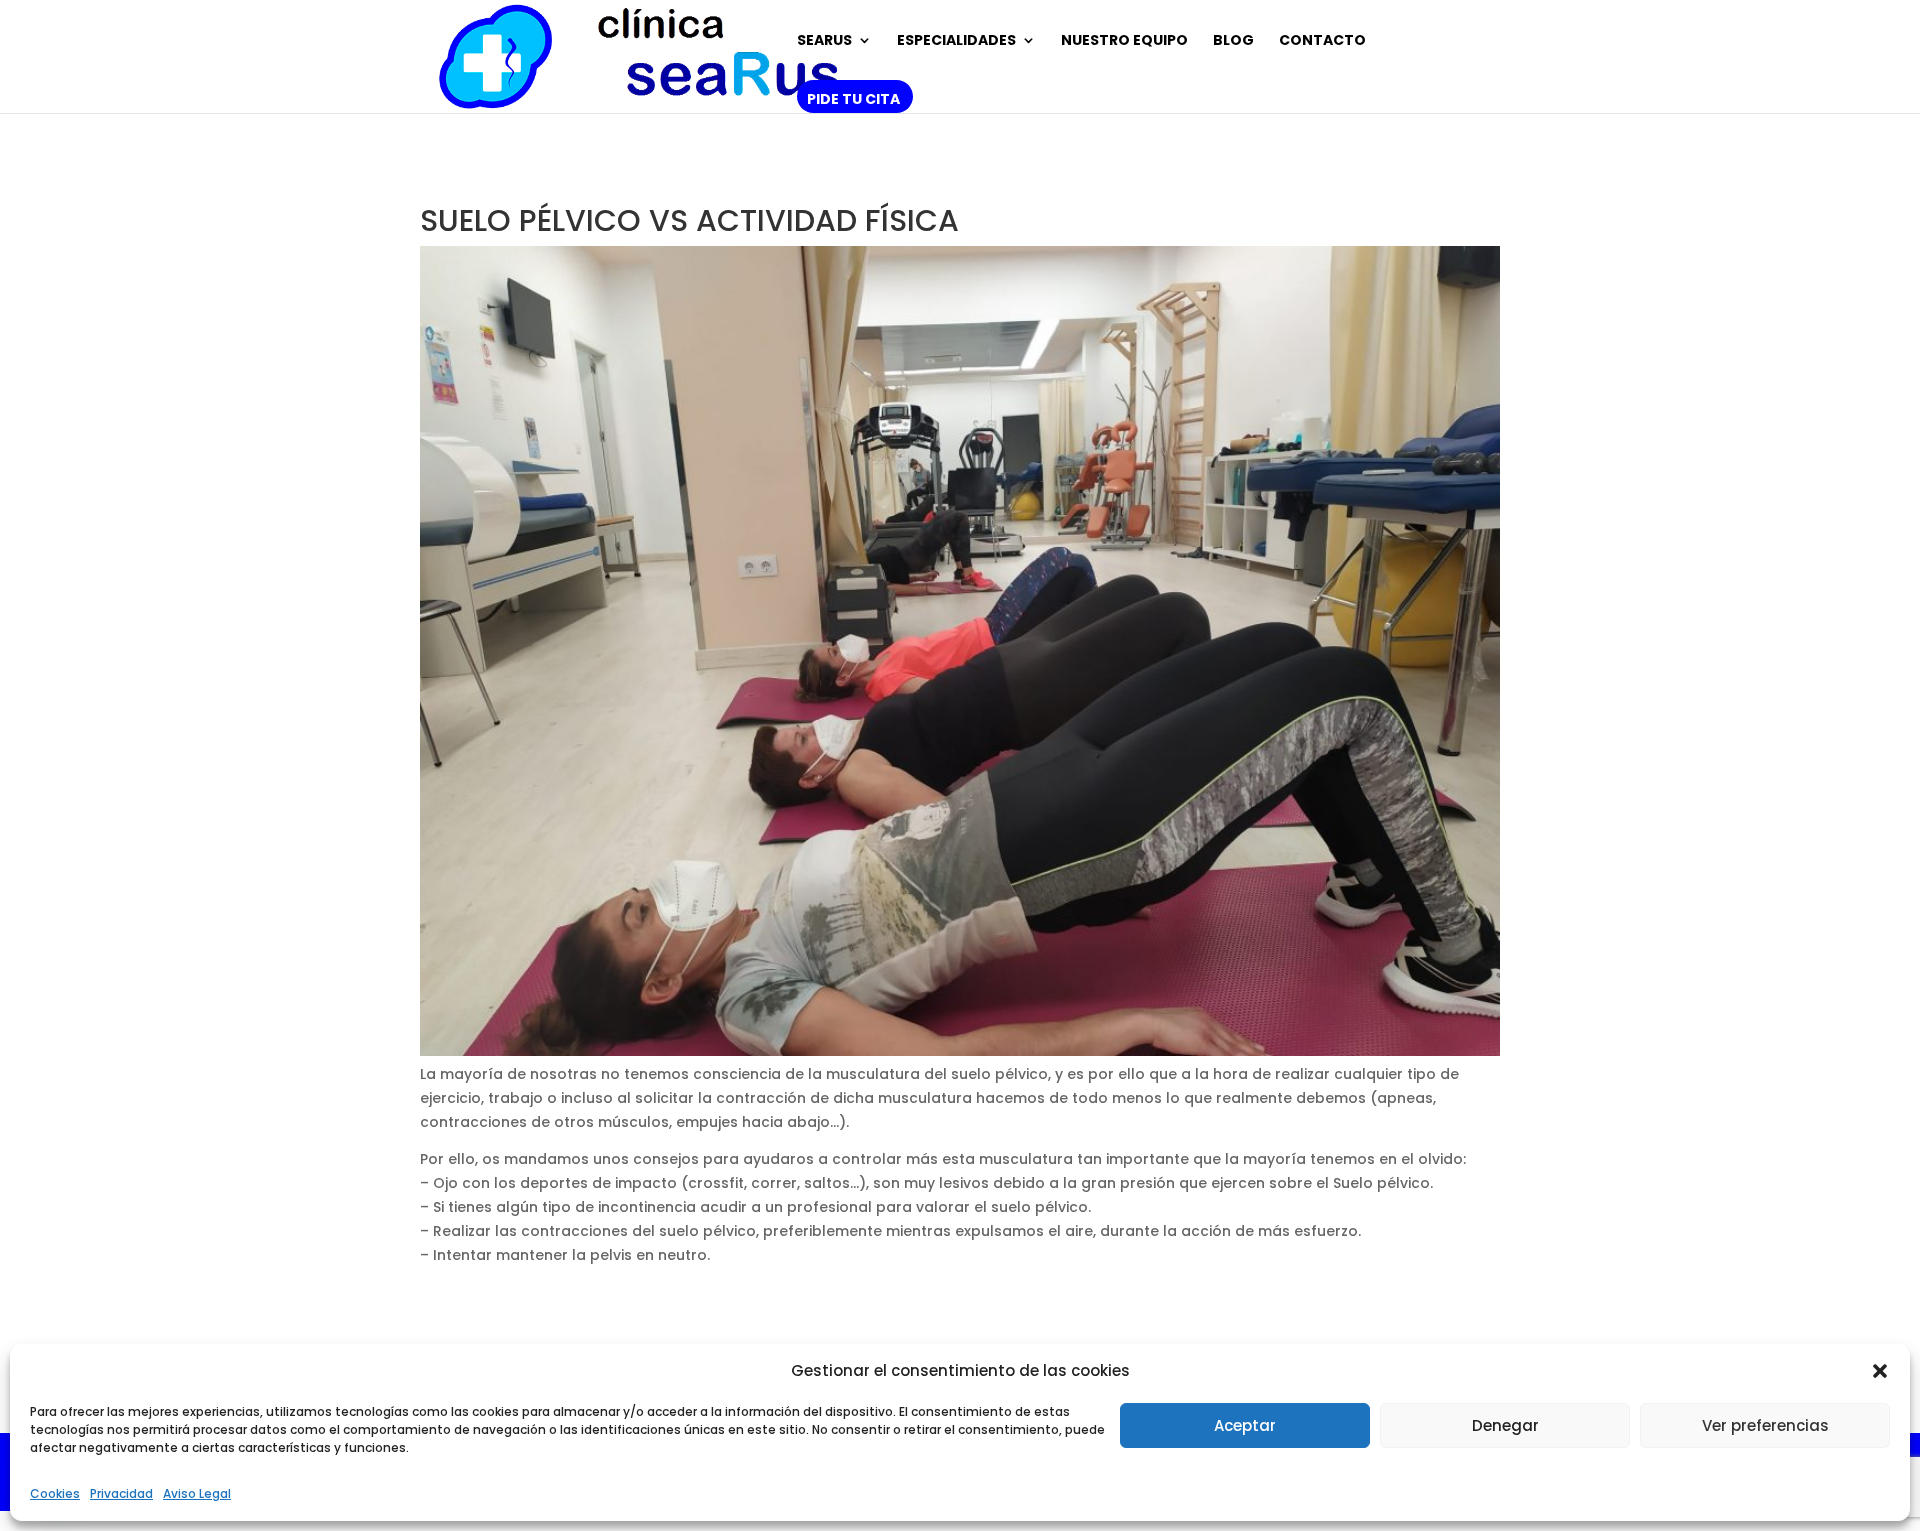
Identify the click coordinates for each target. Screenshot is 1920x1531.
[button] (1880, 1371)
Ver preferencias (1765, 1425)
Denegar (1505, 1425)
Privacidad (121, 1493)
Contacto (1322, 41)
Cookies (55, 1493)
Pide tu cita (853, 100)
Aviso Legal (197, 1493)
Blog (1233, 41)
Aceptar (1245, 1425)
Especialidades (956, 41)
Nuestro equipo (1124, 41)
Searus (824, 41)
